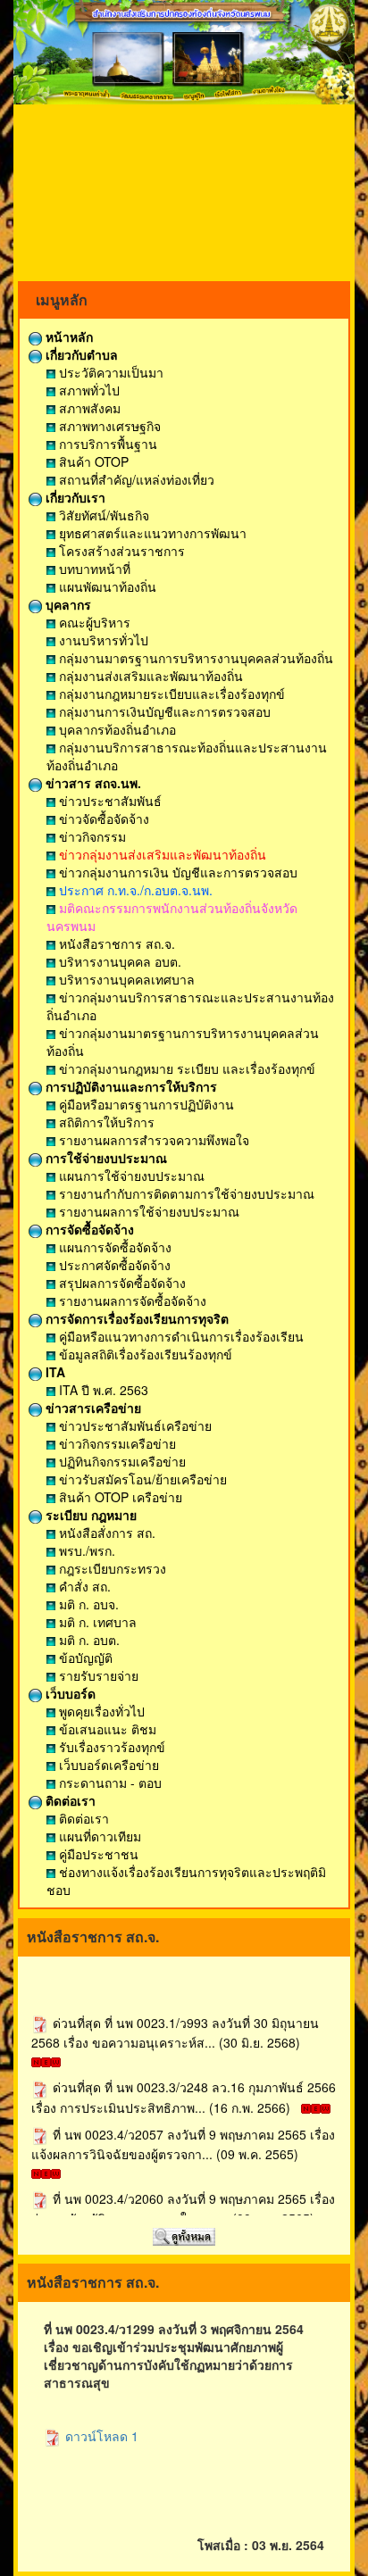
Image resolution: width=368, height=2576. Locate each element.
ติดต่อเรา (69, 1800)
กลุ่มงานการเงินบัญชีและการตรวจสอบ (163, 711)
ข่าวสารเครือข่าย (92, 1408)
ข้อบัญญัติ (84, 1658)
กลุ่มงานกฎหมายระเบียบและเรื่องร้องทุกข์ (170, 694)
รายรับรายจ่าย (97, 1675)
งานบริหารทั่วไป (102, 640)
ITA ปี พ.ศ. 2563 (102, 1390)
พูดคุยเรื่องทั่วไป (100, 1711)
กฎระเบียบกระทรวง (111, 1568)
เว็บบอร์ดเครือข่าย (107, 1765)
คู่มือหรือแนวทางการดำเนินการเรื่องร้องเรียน (180, 1336)
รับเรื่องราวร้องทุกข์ (110, 1747)
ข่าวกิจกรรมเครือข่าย (116, 1443)
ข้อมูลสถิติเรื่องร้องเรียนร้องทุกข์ (144, 1354)
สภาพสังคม (88, 408)
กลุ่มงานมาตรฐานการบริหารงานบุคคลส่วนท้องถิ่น (194, 658)
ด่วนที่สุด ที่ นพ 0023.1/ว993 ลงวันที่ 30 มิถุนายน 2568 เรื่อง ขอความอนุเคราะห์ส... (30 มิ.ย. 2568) (175, 2025)
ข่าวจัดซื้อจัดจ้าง (102, 819)
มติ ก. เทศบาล (96, 1622)
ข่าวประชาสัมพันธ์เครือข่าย (134, 1425)
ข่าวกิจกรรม (91, 836)
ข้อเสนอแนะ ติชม (106, 1729)
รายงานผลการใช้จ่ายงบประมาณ (147, 1211)
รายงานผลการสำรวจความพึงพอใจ (152, 1140)
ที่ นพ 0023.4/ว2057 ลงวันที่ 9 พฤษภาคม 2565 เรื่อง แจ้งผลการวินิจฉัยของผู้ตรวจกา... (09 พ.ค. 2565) (183, 2137)
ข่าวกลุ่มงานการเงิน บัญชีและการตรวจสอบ (176, 872)
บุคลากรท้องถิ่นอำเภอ (116, 729)
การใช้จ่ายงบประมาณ (105, 1158)
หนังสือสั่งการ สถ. (105, 1533)
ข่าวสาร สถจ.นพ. (92, 783)
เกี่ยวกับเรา (74, 497)
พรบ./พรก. (85, 1550)
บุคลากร (67, 604)
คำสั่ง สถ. (83, 1586)
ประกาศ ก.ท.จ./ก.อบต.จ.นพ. (134, 890)
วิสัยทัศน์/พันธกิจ (102, 515)
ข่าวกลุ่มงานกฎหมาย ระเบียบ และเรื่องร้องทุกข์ (185, 1068)
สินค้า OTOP (92, 461)
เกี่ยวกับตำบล (80, 354)
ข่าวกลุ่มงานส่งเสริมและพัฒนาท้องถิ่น (161, 854)
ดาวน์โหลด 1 (100, 2436)
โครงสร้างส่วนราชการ (120, 551)
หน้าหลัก (67, 337)
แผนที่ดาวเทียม (98, 1836)
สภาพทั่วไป (88, 390)
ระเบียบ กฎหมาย (89, 1515)
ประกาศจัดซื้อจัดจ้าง (113, 1265)
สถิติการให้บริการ (105, 1122)
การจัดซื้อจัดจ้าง (88, 1229)
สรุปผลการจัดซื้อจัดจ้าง (121, 1283)
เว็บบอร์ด (69, 1693)
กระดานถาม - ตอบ (109, 1782)
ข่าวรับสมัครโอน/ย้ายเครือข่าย (141, 1479)
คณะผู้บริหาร (93, 622)
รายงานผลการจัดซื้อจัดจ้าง (131, 1300)
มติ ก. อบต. (88, 1640)
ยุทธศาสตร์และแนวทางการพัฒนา (151, 533)
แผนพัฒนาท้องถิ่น (106, 586)
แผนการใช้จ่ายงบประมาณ (130, 1176)
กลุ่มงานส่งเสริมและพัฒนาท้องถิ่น (149, 676)
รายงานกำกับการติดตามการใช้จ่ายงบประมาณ (185, 1193)
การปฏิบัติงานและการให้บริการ (130, 1086)
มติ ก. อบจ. (87, 1604)
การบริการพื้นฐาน (106, 444)
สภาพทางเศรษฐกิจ (108, 426)
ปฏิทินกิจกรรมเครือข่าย (121, 1461)
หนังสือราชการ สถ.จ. (115, 943)
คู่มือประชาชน (97, 1854)
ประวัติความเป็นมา (109, 372)
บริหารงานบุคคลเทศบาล (125, 979)
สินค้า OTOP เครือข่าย (119, 1497)
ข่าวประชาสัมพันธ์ (109, 801)
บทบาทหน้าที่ (93, 569)
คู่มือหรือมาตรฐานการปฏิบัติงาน (145, 1104)
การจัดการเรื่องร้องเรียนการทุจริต (135, 1318)
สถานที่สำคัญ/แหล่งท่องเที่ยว (135, 479)
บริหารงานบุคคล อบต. (118, 961)
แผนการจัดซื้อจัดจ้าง (113, 1247)
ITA (54, 1372)
